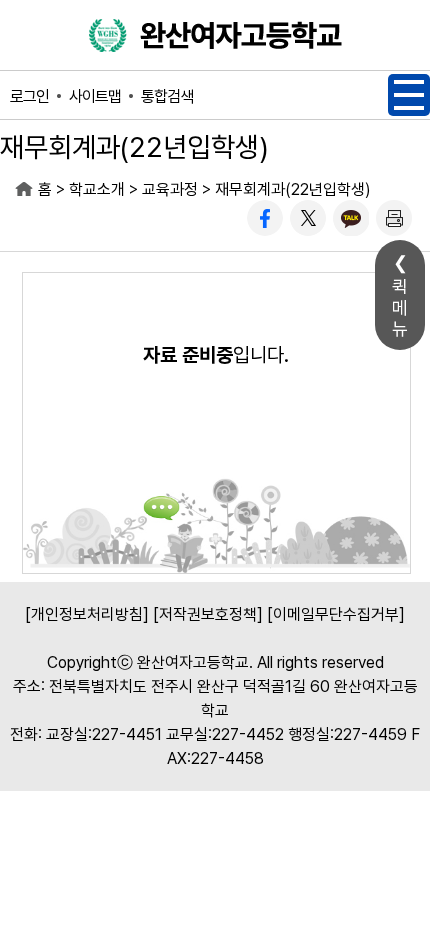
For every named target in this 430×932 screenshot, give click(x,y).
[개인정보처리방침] (87, 614)
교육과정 (170, 189)
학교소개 (97, 189)
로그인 (29, 96)
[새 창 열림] (265, 218)
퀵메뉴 (400, 307)
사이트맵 (95, 96)
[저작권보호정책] (208, 614)
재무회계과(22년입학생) (293, 189)
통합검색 (167, 96)
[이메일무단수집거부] (336, 614)
